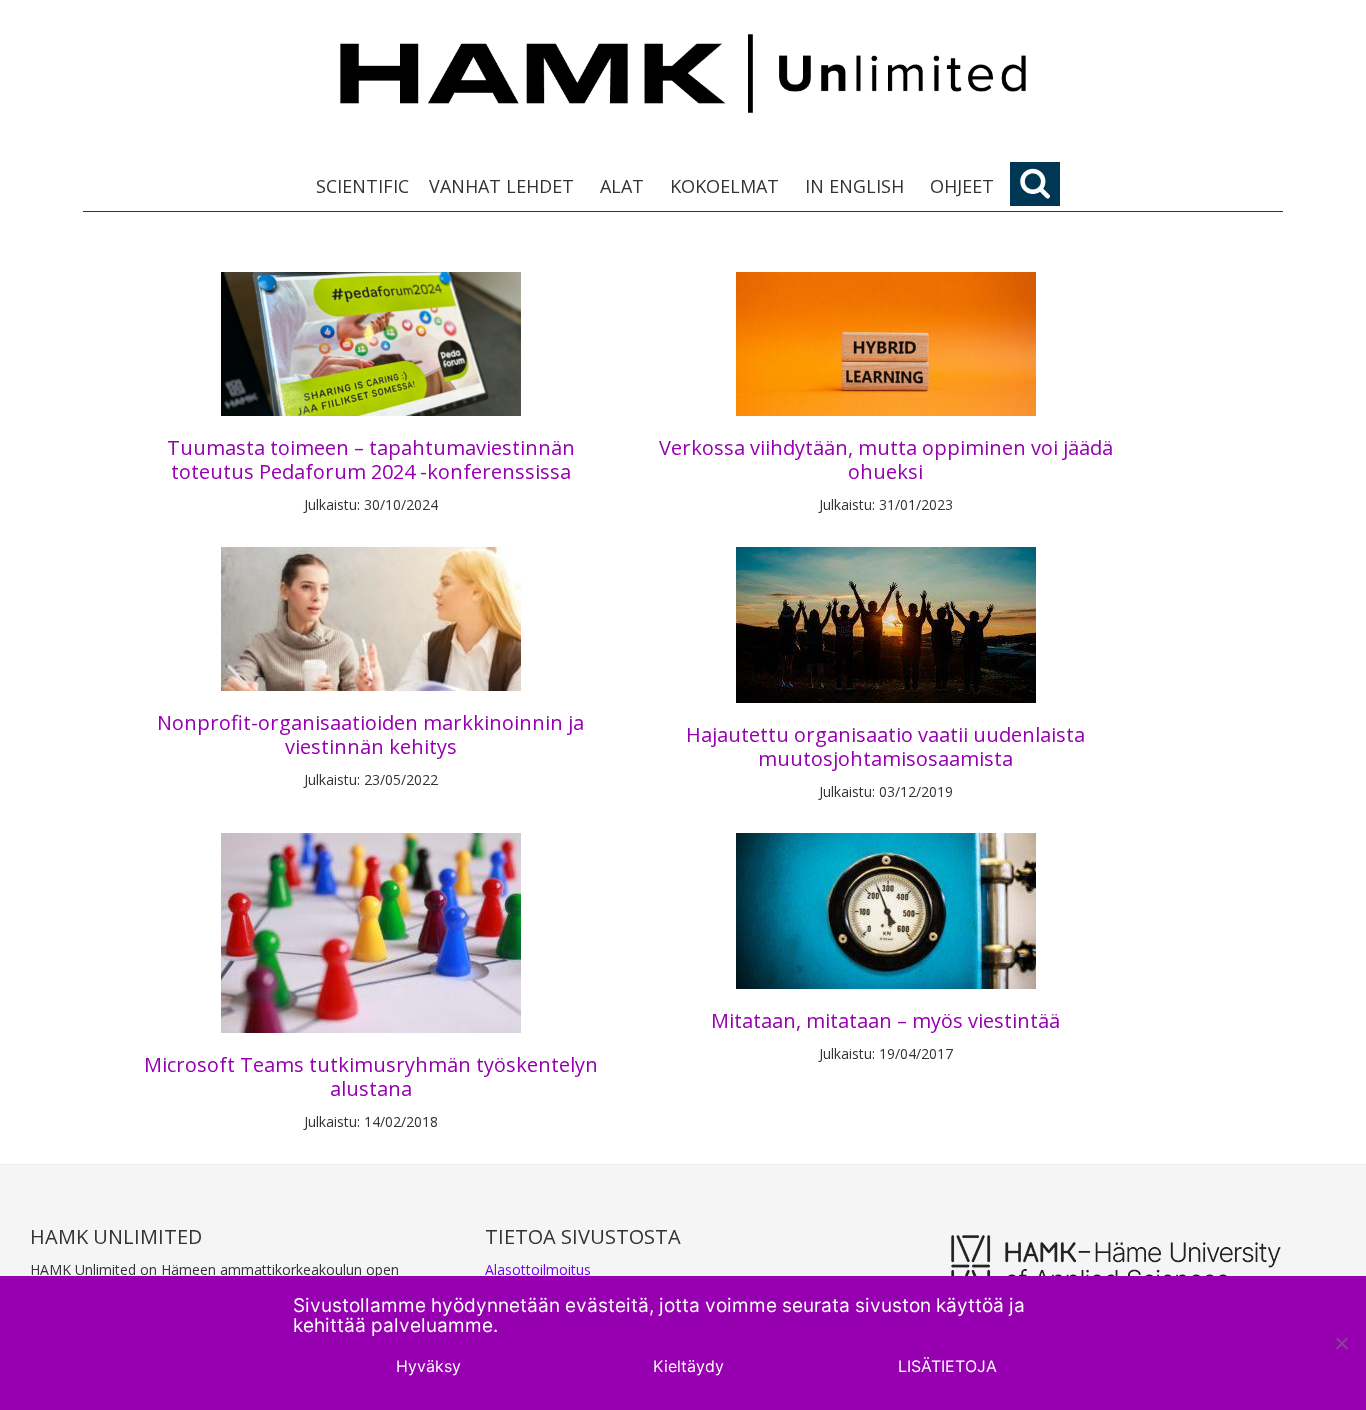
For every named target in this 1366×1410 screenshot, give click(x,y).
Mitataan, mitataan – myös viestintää (885, 1020)
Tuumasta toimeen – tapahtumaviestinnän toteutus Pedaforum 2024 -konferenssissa (371, 459)
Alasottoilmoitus (538, 1269)
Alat (622, 186)
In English (854, 186)
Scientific (362, 186)
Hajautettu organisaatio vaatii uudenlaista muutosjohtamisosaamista (885, 746)
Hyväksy (428, 1366)
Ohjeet (962, 186)
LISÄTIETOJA (947, 1366)
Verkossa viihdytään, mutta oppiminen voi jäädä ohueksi (886, 459)
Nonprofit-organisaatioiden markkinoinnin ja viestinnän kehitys (370, 734)
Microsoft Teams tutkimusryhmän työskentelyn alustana (371, 1076)
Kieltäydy (688, 1366)
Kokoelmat (724, 186)
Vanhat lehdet (501, 186)
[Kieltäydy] (1341, 1343)
